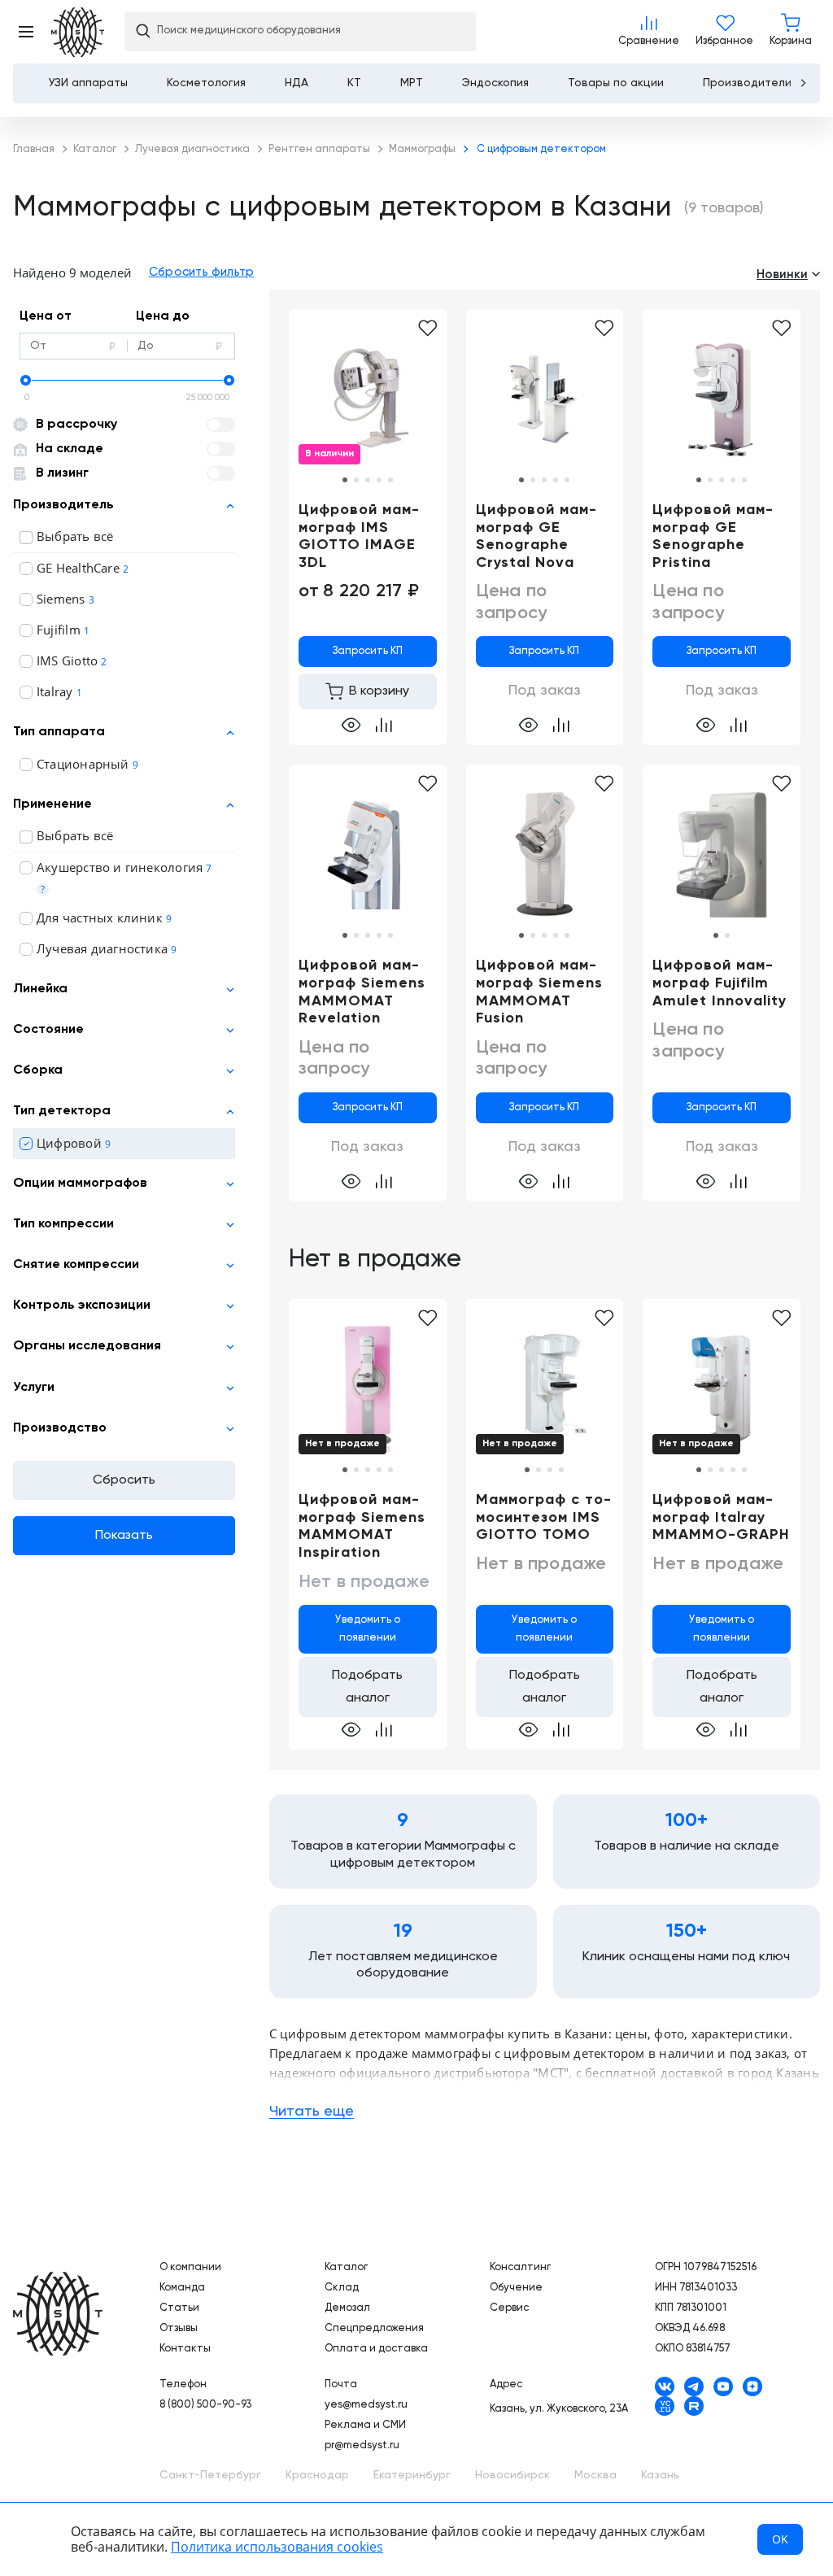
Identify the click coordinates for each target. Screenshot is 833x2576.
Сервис (509, 2308)
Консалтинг (520, 2267)
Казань (660, 2475)
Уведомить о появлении (368, 1629)
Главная (58, 2314)
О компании (190, 2267)
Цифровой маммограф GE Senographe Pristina (713, 536)
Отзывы (179, 2328)
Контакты (185, 2349)
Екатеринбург (412, 2475)
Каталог (346, 2267)
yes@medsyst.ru (366, 2405)
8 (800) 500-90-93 (205, 2405)
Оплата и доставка (376, 2349)
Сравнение (649, 32)
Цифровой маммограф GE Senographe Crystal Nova (536, 536)
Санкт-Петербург (210, 2475)
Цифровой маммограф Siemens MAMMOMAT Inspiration (362, 1526)
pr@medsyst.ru (362, 2445)
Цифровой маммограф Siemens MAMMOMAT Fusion (539, 992)
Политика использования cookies (277, 2547)
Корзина (791, 32)
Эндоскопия (495, 83)
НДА (297, 83)
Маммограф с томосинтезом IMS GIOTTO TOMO (543, 1517)
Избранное (724, 32)
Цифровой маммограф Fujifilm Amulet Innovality (720, 983)
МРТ (412, 83)
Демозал (347, 2308)
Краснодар (317, 2475)
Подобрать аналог (367, 1687)
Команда (182, 2288)
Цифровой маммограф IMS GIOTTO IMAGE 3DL (359, 536)
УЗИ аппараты (88, 83)
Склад (342, 2288)
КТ (354, 83)
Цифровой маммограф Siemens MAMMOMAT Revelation (362, 992)
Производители (747, 83)
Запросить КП (368, 651)
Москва (595, 2475)
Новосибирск (512, 2475)
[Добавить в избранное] (427, 329)
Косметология (206, 83)
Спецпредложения (374, 2328)
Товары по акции (616, 83)
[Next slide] (803, 83)
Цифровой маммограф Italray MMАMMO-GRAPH (721, 1517)
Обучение (516, 2288)
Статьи (179, 2308)
